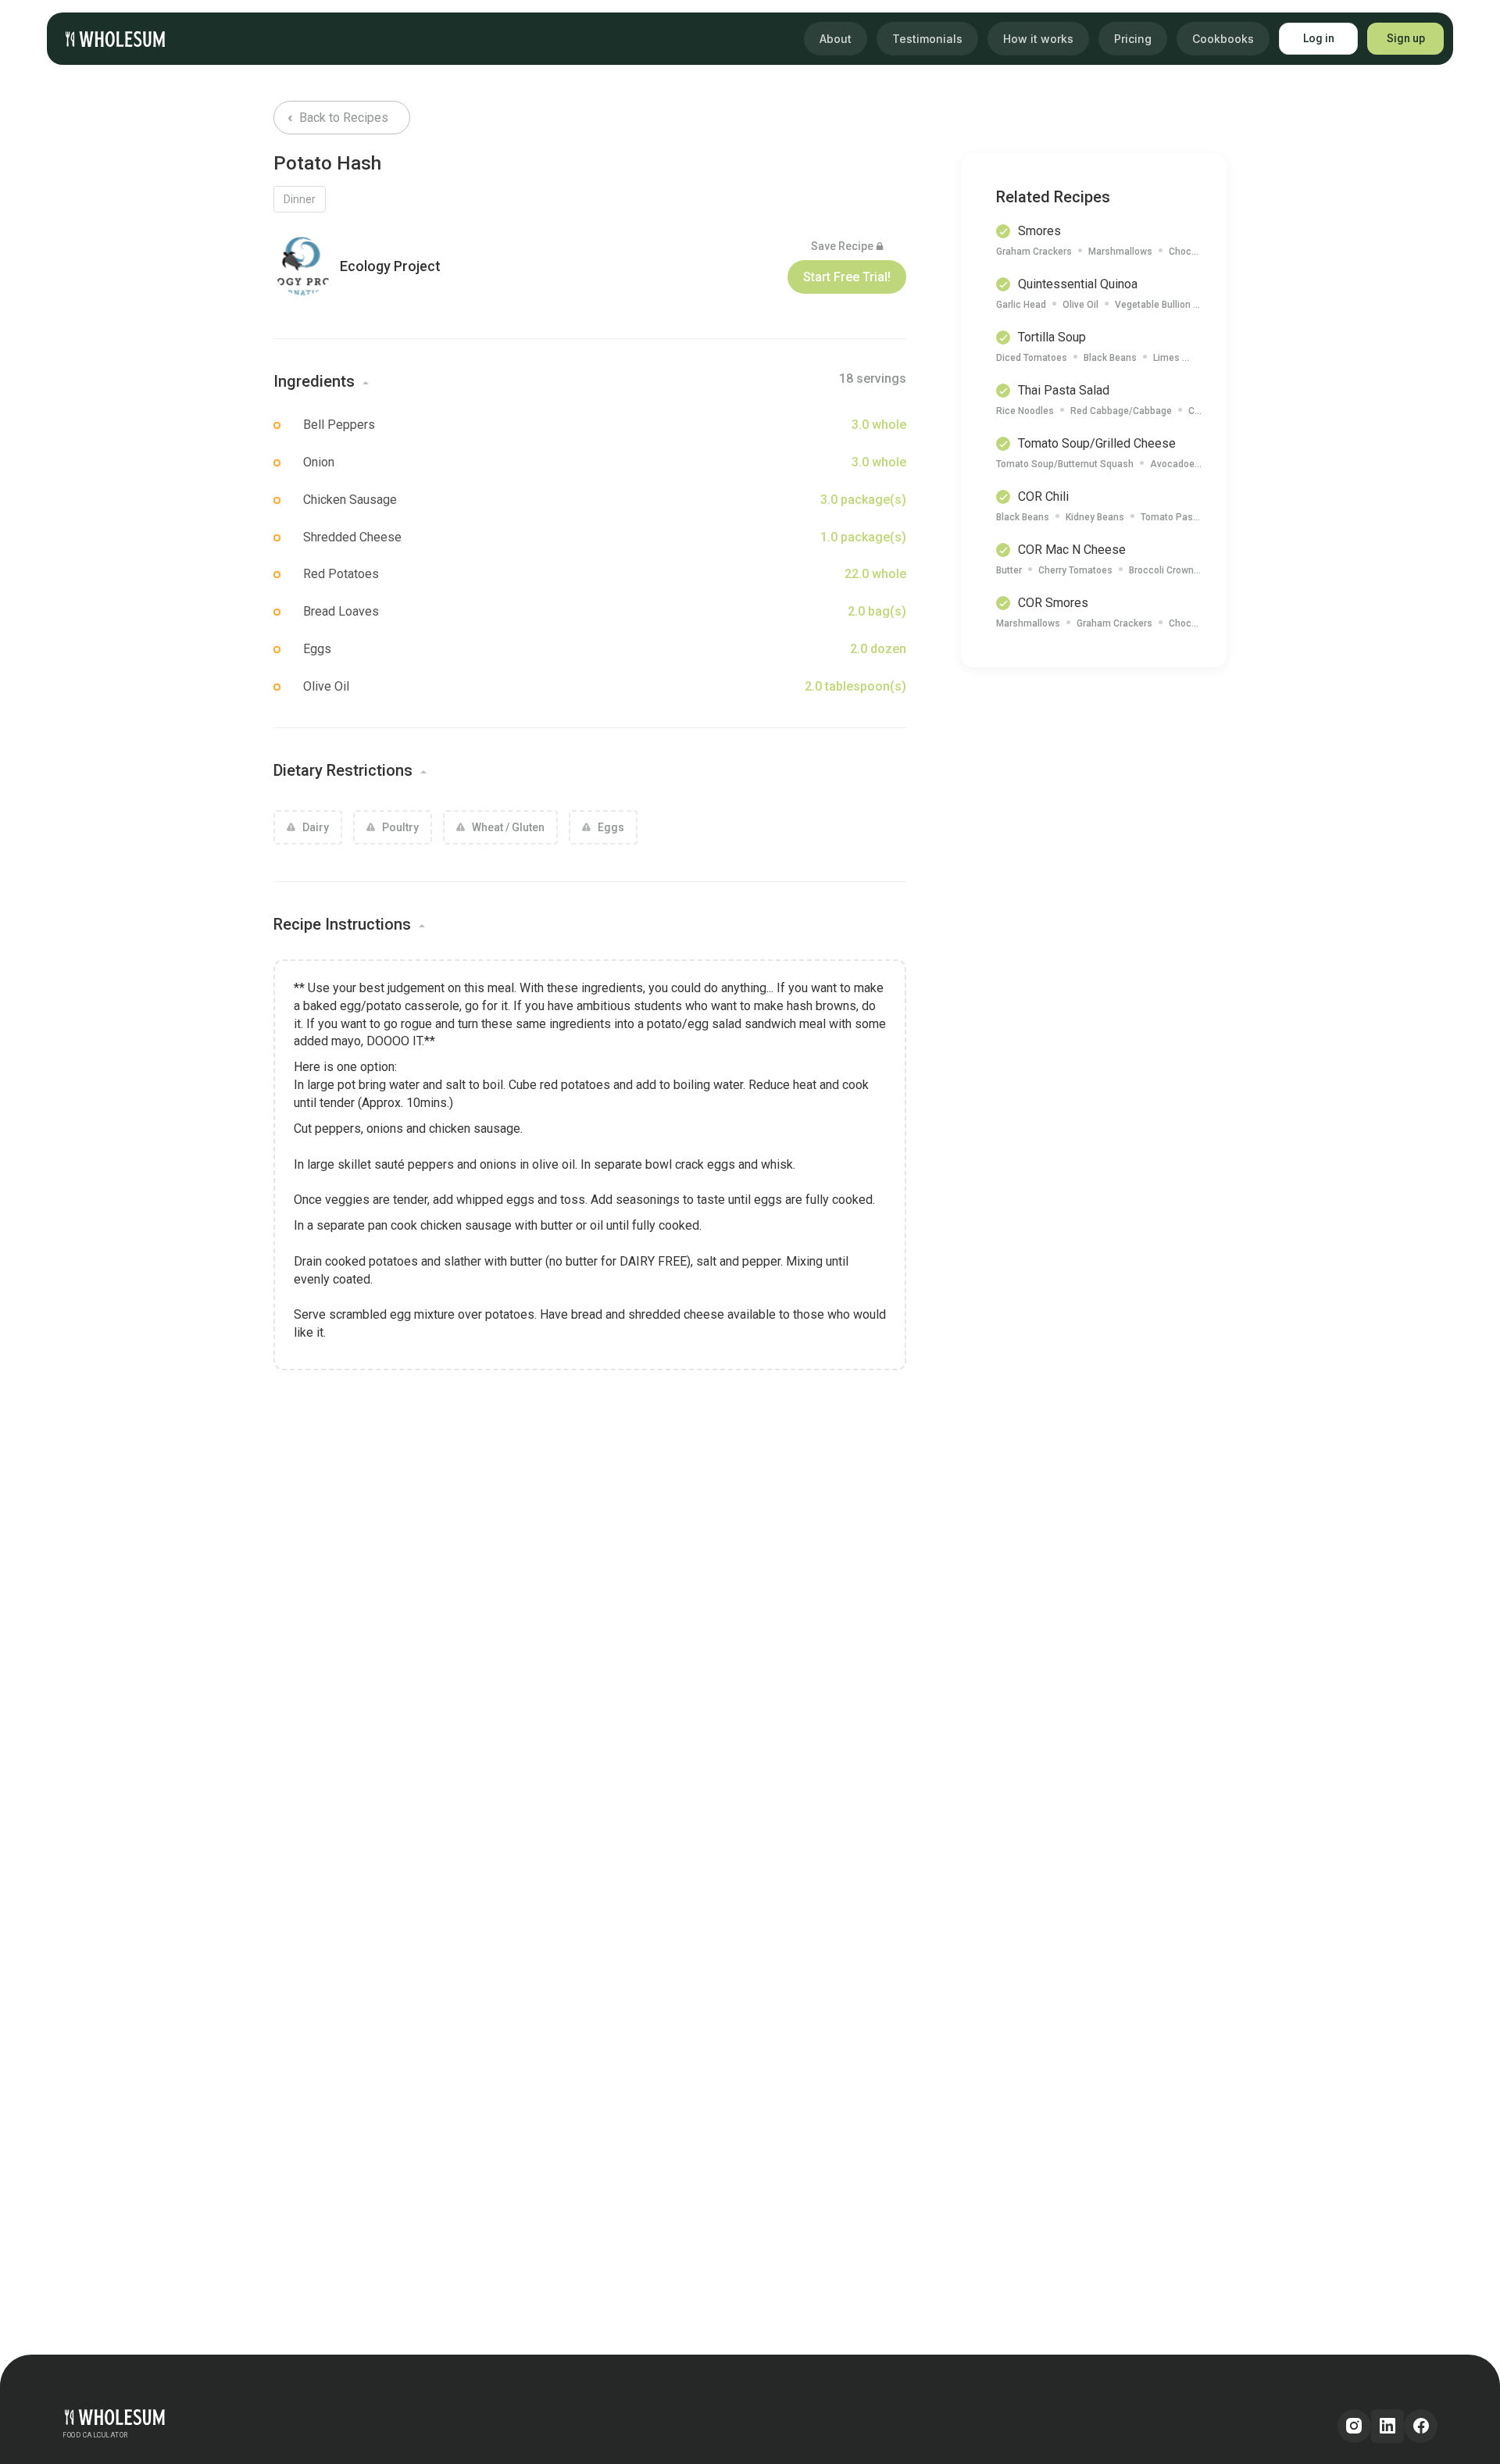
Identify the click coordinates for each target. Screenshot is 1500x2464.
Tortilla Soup (1052, 337)
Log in (1319, 38)
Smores (1039, 231)
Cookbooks (1223, 39)
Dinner (300, 199)
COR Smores (1053, 603)
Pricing (1133, 39)
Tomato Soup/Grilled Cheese (1097, 443)
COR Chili (1043, 496)
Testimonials (927, 39)
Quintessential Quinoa (1078, 284)
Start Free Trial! (847, 277)
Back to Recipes (342, 118)
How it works (1038, 39)
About (836, 39)
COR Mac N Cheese (1072, 550)
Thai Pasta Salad (1064, 390)
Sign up (1406, 38)
